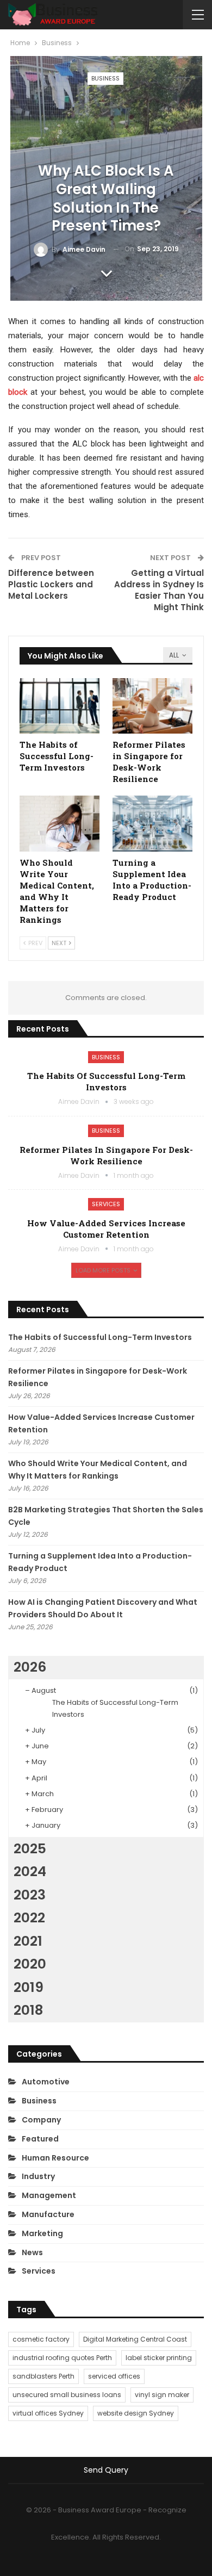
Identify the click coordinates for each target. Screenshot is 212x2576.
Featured (40, 2139)
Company (41, 2120)
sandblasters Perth (43, 2376)
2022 (29, 1918)
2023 (30, 1895)
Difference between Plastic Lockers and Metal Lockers (51, 584)
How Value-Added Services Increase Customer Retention (106, 1229)
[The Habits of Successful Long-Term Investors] (60, 706)
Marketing (42, 2233)
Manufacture (48, 2214)
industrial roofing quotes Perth (62, 2358)
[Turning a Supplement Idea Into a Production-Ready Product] (152, 824)
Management (49, 2195)
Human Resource (55, 2158)
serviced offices (114, 2376)
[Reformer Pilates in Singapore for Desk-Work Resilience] (152, 706)
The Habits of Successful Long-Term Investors (106, 1081)
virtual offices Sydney (48, 2413)
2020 (30, 1964)
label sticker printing (159, 2358)
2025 (30, 1849)
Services (106, 1204)
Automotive (46, 2082)
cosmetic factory (41, 2339)
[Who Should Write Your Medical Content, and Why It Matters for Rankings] (60, 824)
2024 (30, 1872)
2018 (28, 2010)
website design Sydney (136, 2413)
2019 (29, 1987)
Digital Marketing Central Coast (135, 2339)
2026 (30, 1667)
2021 (28, 1941)
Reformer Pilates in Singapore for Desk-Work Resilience (106, 1155)
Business (105, 78)
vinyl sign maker (162, 2395)
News (32, 2252)
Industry (38, 2176)
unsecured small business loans (67, 2395)
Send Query (106, 2470)
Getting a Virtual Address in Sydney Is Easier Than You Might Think (159, 590)
